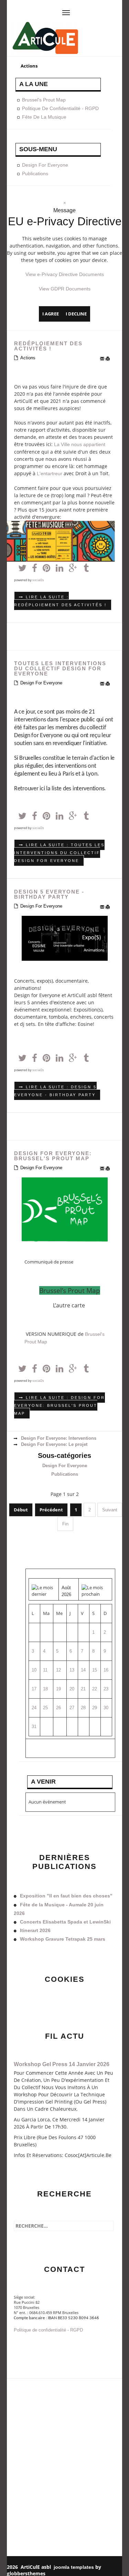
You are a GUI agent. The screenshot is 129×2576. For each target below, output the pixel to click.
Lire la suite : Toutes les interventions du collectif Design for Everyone (59, 853)
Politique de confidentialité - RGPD (60, 108)
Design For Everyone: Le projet (53, 1444)
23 (106, 1689)
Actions (28, 358)
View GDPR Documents (65, 289)
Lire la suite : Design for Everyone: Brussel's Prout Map (60, 1405)
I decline (76, 314)
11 (45, 1670)
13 (72, 1670)
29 (95, 1708)
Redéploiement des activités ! (48, 346)
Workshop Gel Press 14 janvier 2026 (62, 2064)
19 (58, 1689)
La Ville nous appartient (80, 444)
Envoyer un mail (31, 2344)
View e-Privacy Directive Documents (65, 274)
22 (95, 1689)
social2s (38, 580)
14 (83, 1670)
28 (83, 1708)
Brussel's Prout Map (44, 100)
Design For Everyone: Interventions (58, 1438)
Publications (35, 173)
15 (95, 1670)
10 (34, 1670)
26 (58, 1708)
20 (72, 1689)
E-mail (103, 359)
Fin (65, 1524)
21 (83, 1689)
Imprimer (109, 359)
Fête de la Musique (44, 117)
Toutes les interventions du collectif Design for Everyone (60, 668)
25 (45, 1708)
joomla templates (74, 2567)
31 (34, 1727)
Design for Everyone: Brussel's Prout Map (53, 1156)
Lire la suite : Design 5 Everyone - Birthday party (55, 1091)
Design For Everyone (45, 165)
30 (106, 1708)
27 (72, 1708)
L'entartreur (50, 474)
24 (34, 1708)
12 (58, 1670)
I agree (51, 314)
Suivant (110, 1510)
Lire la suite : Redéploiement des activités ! (60, 601)
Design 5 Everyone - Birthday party (49, 894)
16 (106, 1670)
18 (45, 1689)
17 (34, 1689)
